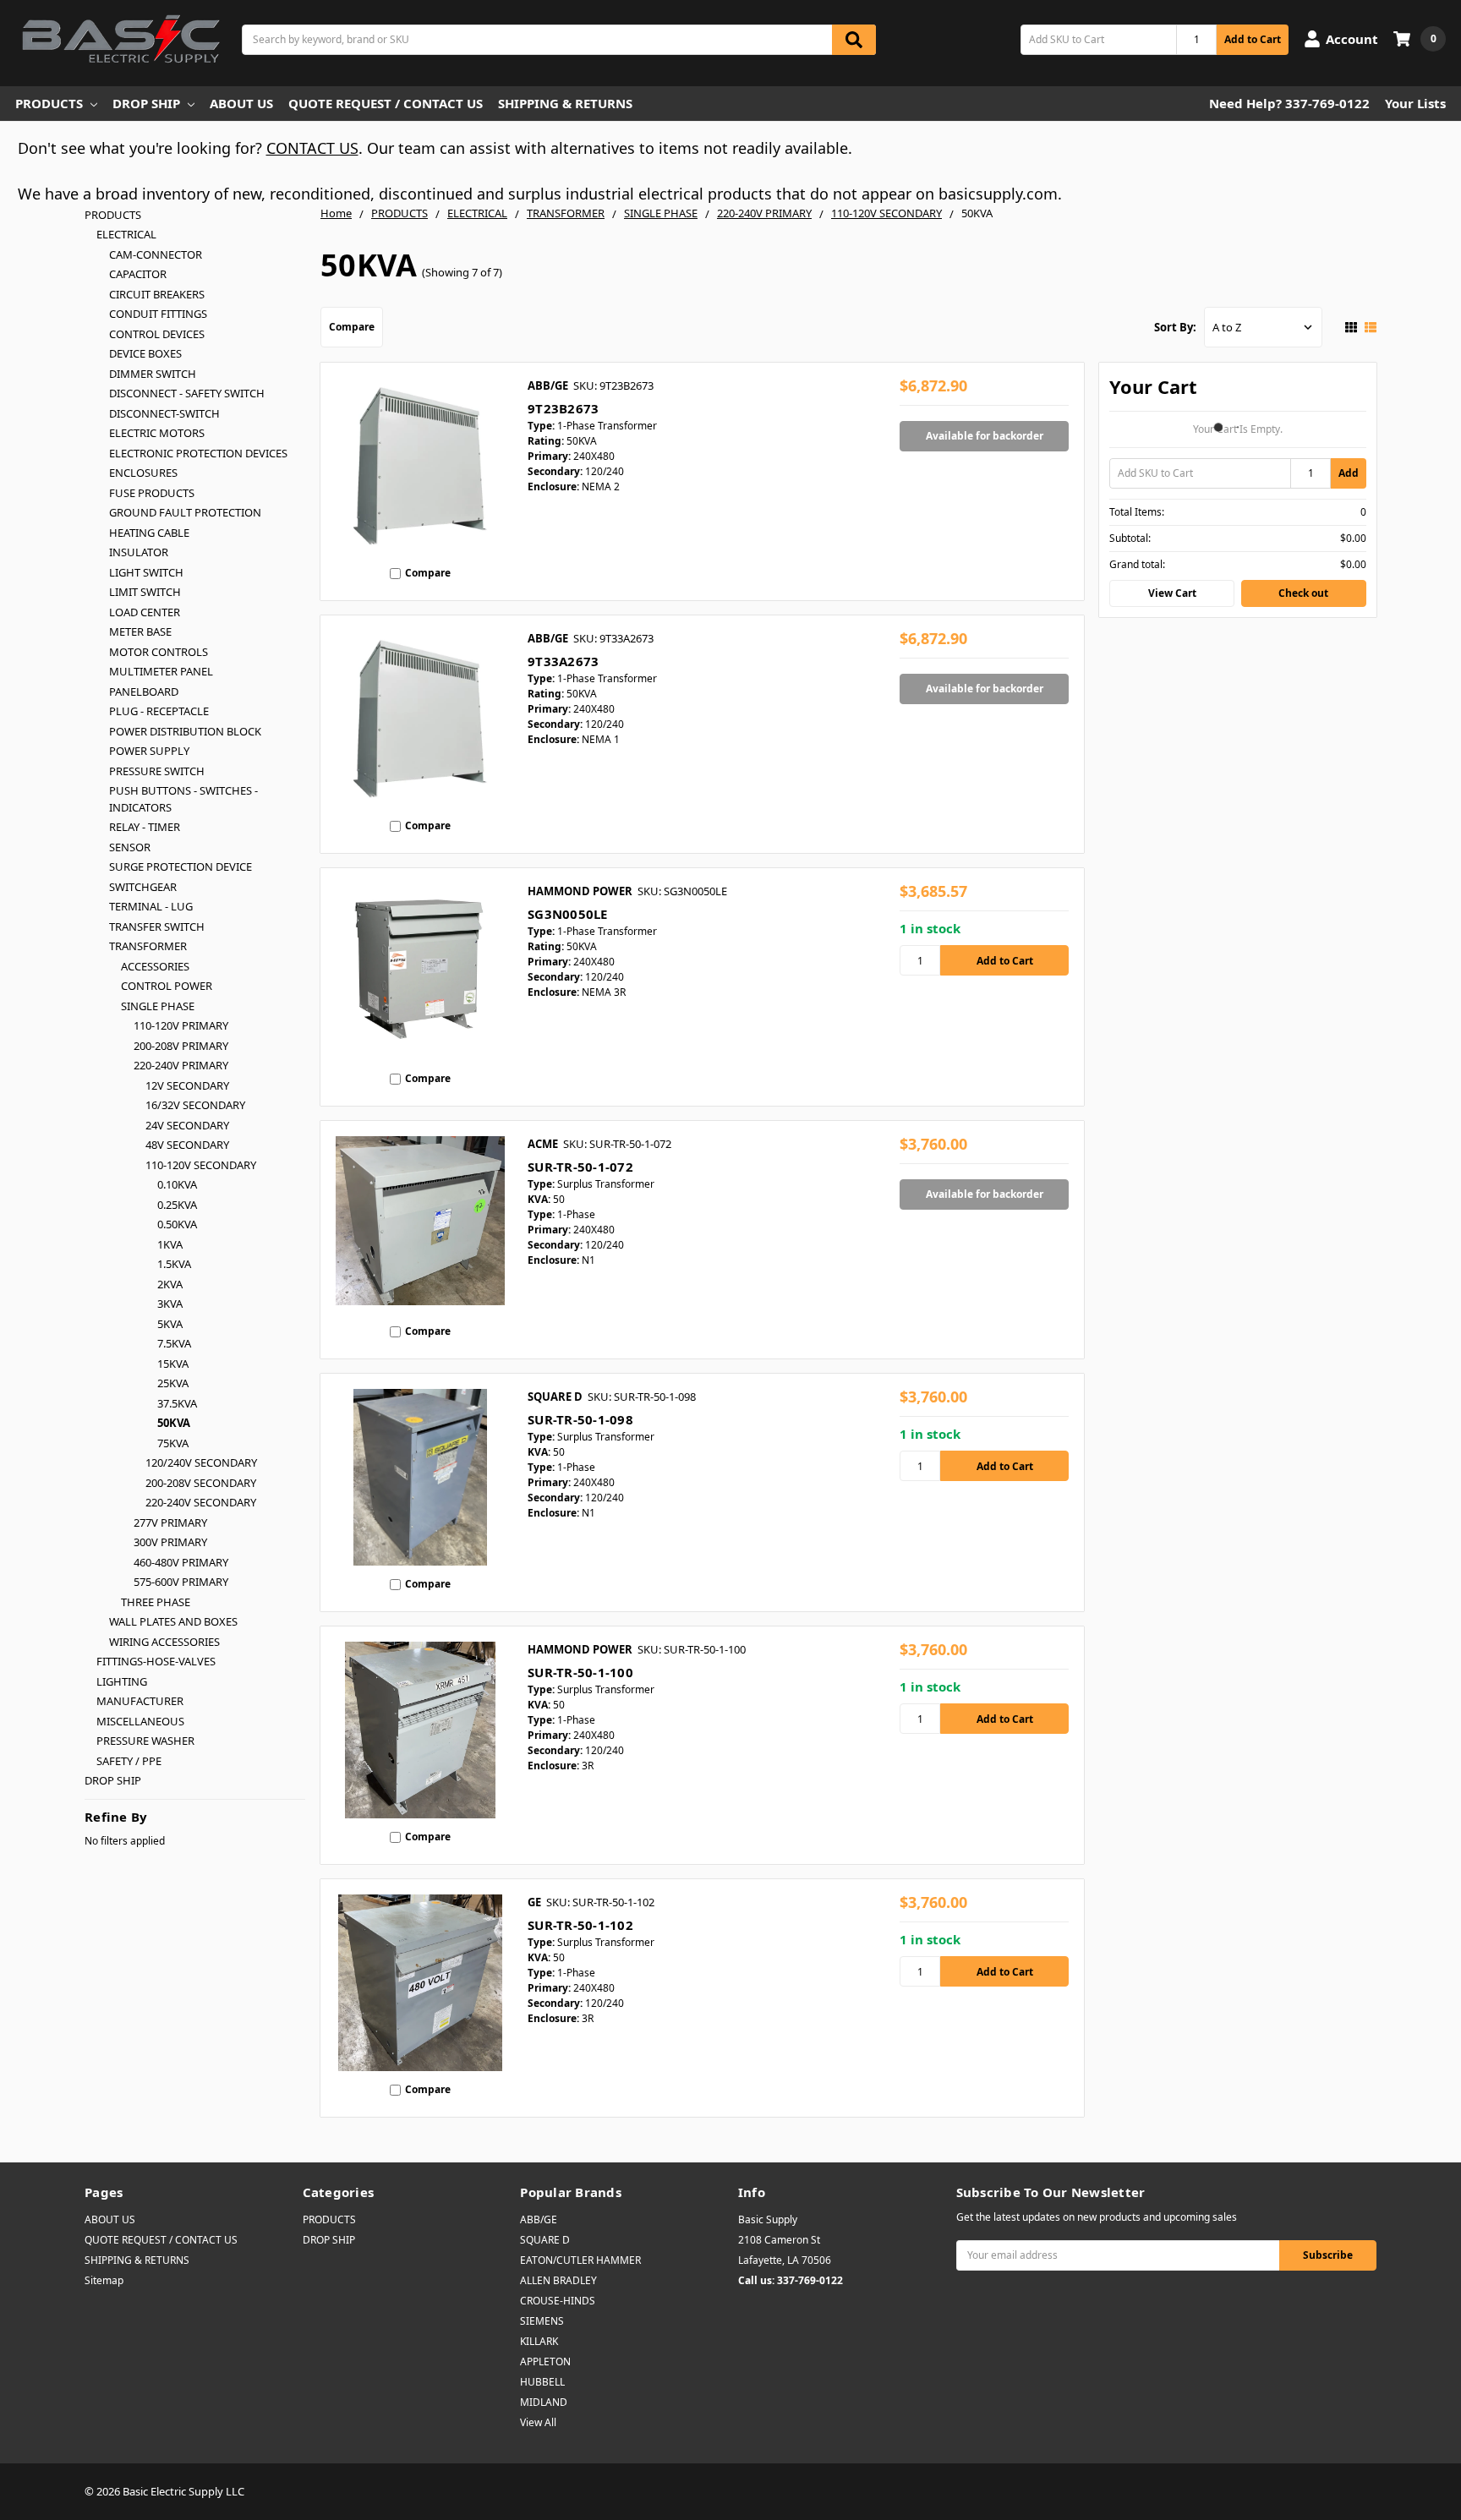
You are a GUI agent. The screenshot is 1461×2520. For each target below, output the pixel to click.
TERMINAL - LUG (151, 906)
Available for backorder (985, 436)
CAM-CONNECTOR (156, 254)
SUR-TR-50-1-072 (580, 1167)
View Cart (1172, 593)
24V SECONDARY (187, 1125)
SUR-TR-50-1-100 (580, 1672)
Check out (1303, 593)
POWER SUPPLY (149, 751)
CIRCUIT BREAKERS (157, 294)
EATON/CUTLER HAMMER (580, 2260)
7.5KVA (174, 1343)
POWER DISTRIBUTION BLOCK (185, 731)
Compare (352, 327)
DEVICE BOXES (145, 353)
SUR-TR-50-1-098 (580, 1419)
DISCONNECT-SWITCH (164, 413)
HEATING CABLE (149, 533)
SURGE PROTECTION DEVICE (181, 866)
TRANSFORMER (148, 946)
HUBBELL (542, 2382)
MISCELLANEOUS (140, 1721)
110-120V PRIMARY (181, 1025)
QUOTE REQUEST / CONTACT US (386, 103)
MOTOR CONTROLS (159, 652)
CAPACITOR (138, 274)
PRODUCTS (49, 103)
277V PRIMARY (170, 1522)
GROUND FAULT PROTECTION (185, 512)
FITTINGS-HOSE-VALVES (156, 1661)
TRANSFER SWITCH (157, 927)
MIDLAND (544, 2402)
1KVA (170, 1244)
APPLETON (545, 2361)
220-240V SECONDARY (201, 1502)
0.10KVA (177, 1184)
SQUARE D (545, 2240)
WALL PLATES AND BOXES (173, 1621)
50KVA (174, 1423)
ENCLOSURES (143, 473)
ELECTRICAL (126, 234)
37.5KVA (177, 1403)
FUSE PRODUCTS (152, 493)
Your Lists (1415, 103)
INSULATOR (139, 552)
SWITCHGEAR (143, 887)
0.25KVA (177, 1205)
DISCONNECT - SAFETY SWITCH (187, 393)
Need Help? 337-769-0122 (1289, 103)
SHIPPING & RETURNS (565, 103)
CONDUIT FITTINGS (158, 314)
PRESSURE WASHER (145, 1741)
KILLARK (539, 2341)
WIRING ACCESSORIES (164, 1642)
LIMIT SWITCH (145, 592)
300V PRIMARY (170, 1542)
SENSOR (130, 847)
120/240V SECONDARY (201, 1462)
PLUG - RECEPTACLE (159, 711)
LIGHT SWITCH (146, 572)
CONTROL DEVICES (157, 334)
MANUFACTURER (140, 1701)
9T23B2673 (563, 408)
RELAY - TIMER (145, 827)
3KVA (170, 1304)
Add (1349, 473)
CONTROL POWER (167, 986)
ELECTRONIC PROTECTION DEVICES (198, 453)
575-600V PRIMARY (181, 1582)
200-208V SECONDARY (201, 1483)
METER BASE (140, 631)
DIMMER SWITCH (153, 374)
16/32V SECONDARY (195, 1105)
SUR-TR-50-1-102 (580, 1925)
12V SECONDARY (187, 1085)
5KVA (170, 1324)
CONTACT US (312, 148)
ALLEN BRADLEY (558, 2280)
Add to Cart (1253, 39)
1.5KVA (174, 1264)
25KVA (173, 1383)
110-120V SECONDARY (201, 1165)
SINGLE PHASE (158, 1006)
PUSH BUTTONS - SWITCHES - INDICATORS (183, 799)
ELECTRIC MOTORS (157, 433)
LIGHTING (122, 1681)
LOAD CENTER (145, 612)
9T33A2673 (563, 661)
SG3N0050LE (568, 914)
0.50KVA (177, 1224)
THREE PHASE (156, 1602)
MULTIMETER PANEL (161, 671)
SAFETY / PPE (129, 1761)
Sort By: (1175, 327)
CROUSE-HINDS (558, 2301)
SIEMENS (542, 2321)
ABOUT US (241, 103)
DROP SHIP (146, 103)
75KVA (173, 1443)
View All (538, 2422)
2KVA (170, 1284)
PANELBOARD (144, 691)
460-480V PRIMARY (181, 1562)
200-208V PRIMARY (181, 1046)
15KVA (173, 1364)
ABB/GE (539, 2219)
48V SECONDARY (187, 1145)
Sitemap (104, 2280)
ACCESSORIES (155, 966)
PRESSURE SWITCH (157, 771)
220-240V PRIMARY (181, 1065)
